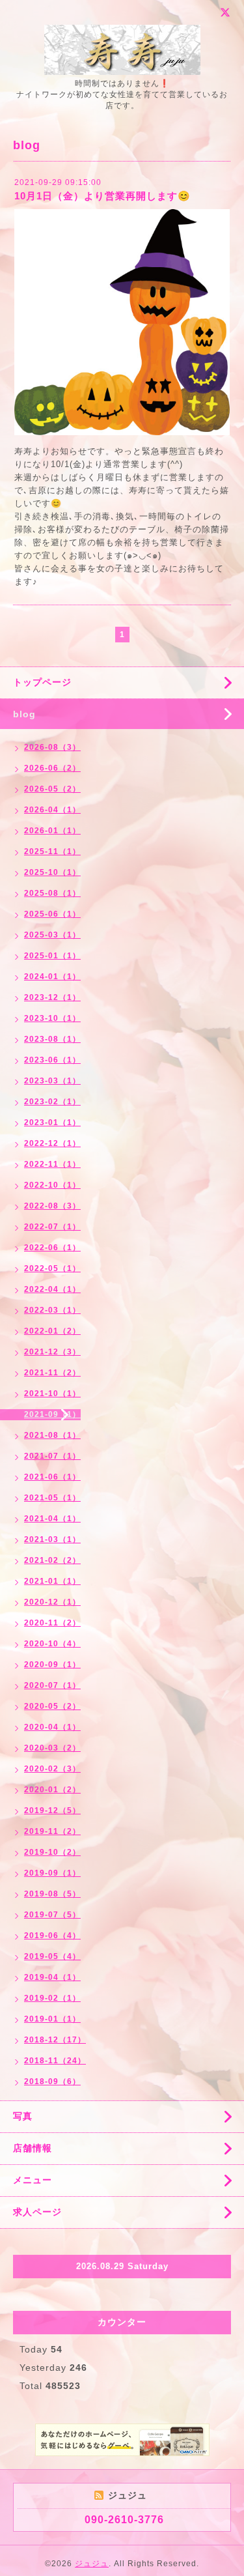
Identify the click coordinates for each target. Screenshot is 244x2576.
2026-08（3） (52, 747)
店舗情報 (33, 2148)
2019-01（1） (52, 2019)
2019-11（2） (52, 1831)
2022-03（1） (52, 1310)
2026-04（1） (52, 810)
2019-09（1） (52, 1873)
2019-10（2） (52, 1852)
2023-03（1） (52, 1081)
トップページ (42, 682)
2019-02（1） (52, 1998)
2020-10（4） (52, 1644)
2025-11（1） (52, 852)
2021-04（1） (52, 1519)
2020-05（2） (52, 1706)
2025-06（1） (52, 914)
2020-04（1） (52, 1727)
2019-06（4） (52, 1936)
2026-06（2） (52, 768)
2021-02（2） (52, 1560)
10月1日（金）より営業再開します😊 (102, 196)
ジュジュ (92, 2564)
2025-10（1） (52, 872)
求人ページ (37, 2212)
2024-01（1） (52, 977)
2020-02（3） (52, 1769)
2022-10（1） (52, 1185)
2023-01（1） (52, 1123)
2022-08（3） (52, 1206)
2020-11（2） (52, 1623)
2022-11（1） (52, 1164)
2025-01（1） (52, 956)
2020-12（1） (52, 1602)
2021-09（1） (52, 1414)
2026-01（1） (52, 831)
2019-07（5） (52, 1915)
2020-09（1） (52, 1665)
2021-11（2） (52, 1373)
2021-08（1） (52, 1435)
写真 (23, 2116)
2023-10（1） (52, 1018)
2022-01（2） (52, 1331)
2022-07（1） (52, 1227)
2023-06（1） (52, 1060)
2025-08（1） (52, 893)
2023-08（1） (52, 1039)
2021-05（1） (52, 1498)
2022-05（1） (52, 1268)
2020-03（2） (52, 1748)
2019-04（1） (52, 1977)
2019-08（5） (52, 1894)
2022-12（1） (52, 1143)
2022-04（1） (52, 1289)
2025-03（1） (52, 935)
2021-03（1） (52, 1539)
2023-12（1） (52, 997)
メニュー (33, 2180)
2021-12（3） (52, 1352)
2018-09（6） (52, 2082)
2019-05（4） (52, 1956)
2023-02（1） (52, 1102)
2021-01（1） (52, 1581)
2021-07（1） (52, 1456)
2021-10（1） (52, 1394)
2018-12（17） (55, 2040)
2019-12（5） (52, 1810)
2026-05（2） (52, 789)
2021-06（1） (52, 1477)
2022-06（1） (52, 1248)
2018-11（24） (55, 2061)
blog (24, 714)
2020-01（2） (52, 1790)
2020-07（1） (52, 1685)
